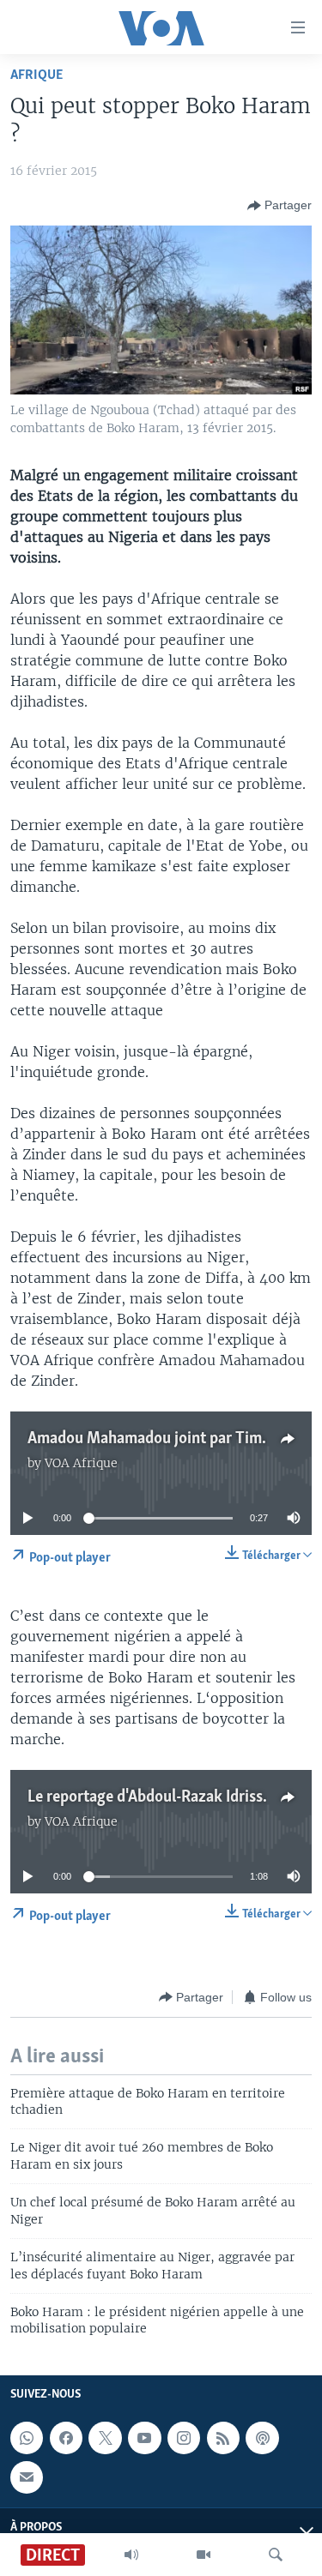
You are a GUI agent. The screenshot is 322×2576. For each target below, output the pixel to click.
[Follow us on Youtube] (144, 2438)
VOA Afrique (81, 1463)
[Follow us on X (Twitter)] (105, 2438)
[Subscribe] (27, 2477)
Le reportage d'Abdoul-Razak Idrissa (149, 1797)
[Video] (204, 2555)
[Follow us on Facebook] (66, 2438)
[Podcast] (262, 2438)
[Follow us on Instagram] (184, 2438)
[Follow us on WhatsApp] (27, 2438)
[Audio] (131, 2555)
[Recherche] (276, 2555)
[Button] (279, 206)
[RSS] (223, 2438)
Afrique (36, 75)
